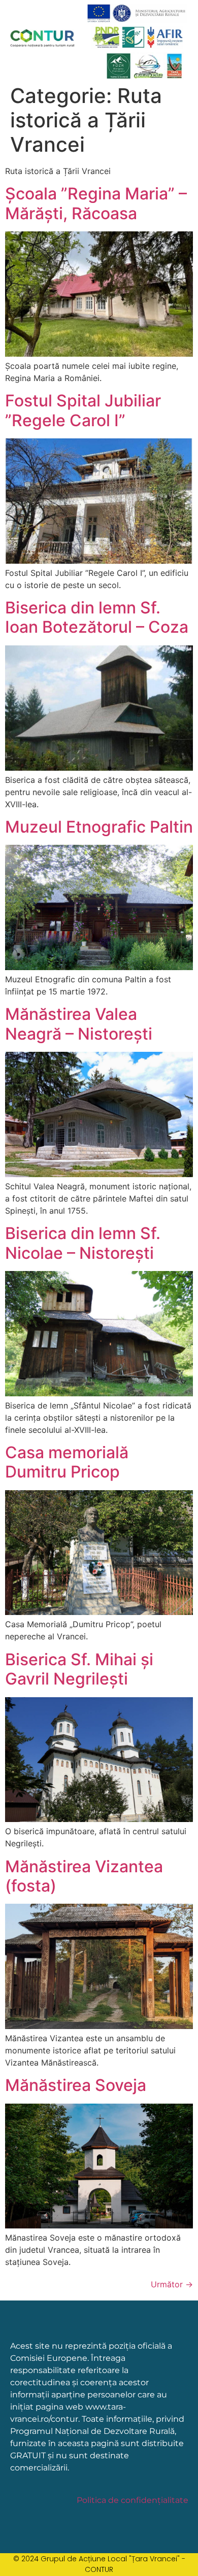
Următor (172, 2284)
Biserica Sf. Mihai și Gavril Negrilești (79, 1669)
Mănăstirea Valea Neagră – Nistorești (79, 1024)
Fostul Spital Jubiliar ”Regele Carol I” (83, 410)
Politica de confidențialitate (133, 2500)
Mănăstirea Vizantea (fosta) (84, 1876)
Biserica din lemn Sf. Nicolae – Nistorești (83, 1243)
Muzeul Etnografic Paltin (99, 827)
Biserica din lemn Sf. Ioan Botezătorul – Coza (97, 617)
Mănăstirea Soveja (76, 2085)
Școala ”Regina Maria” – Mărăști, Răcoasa (96, 203)
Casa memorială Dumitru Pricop (67, 1462)
